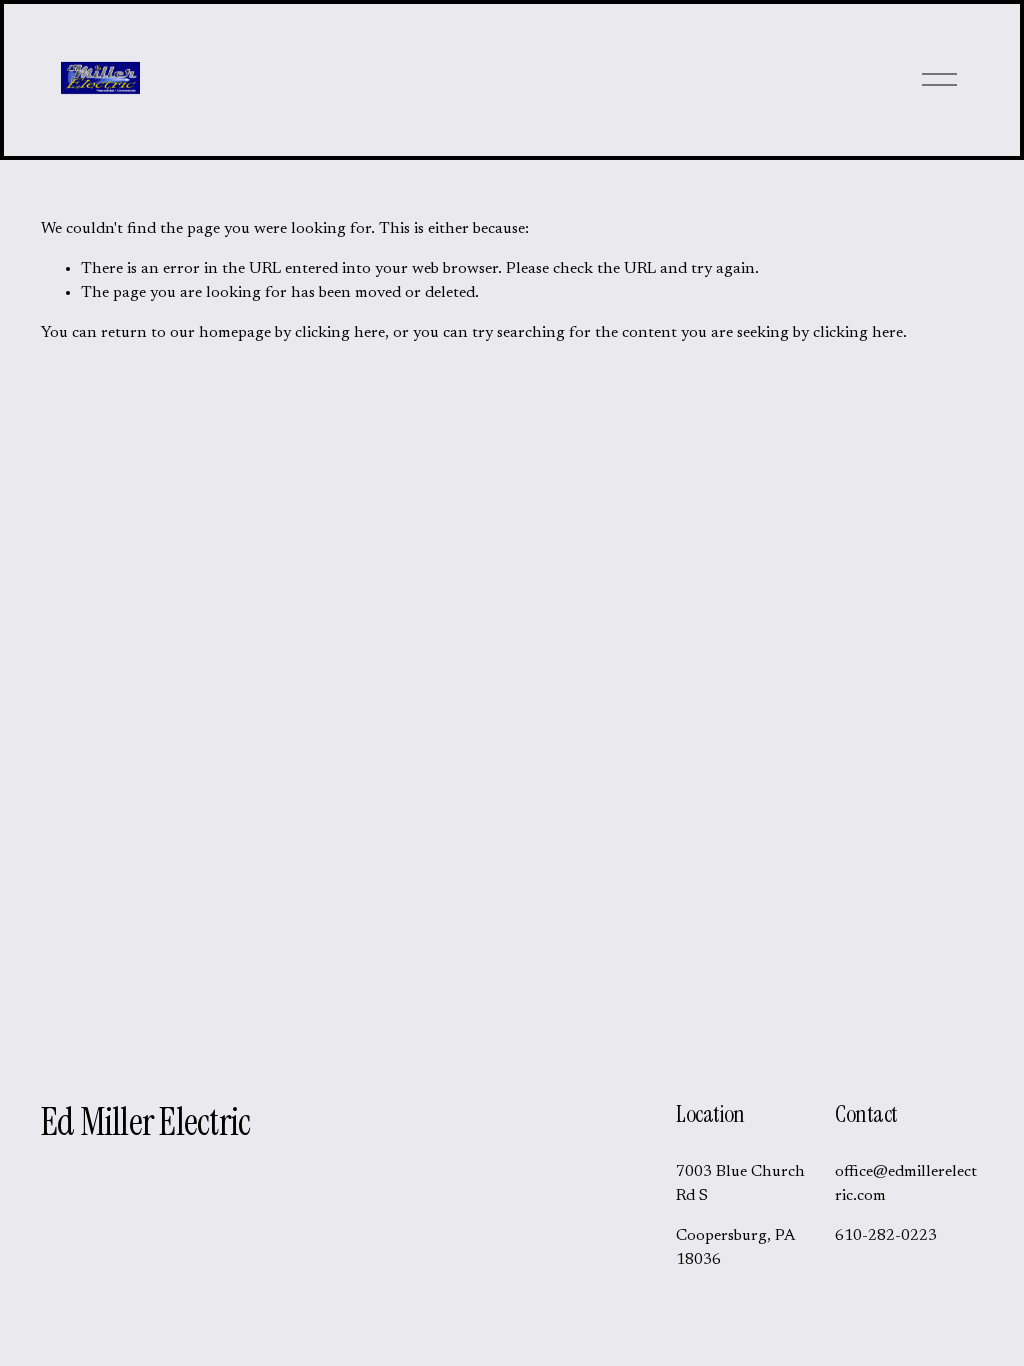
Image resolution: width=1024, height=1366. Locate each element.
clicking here (340, 333)
